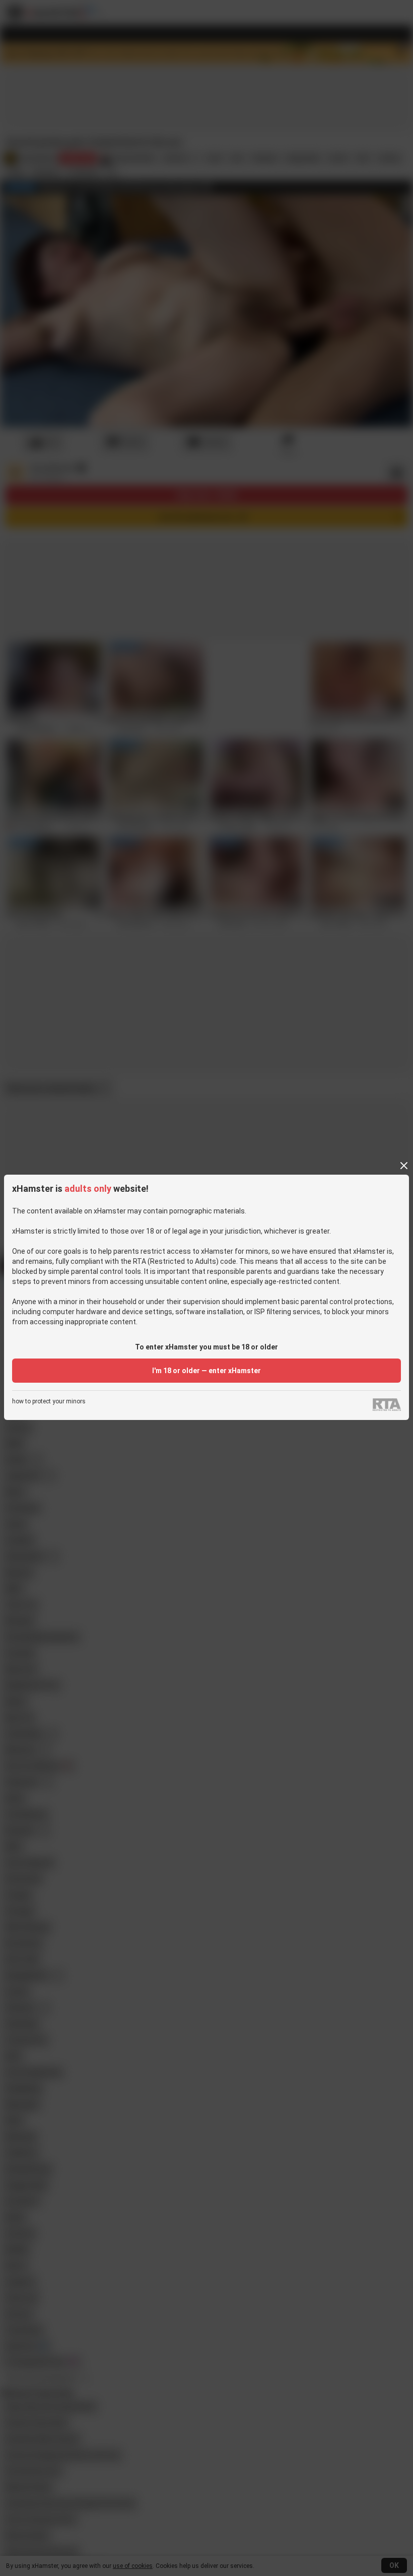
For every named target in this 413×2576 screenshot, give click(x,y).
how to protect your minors (49, 1402)
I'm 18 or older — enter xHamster (206, 1371)
